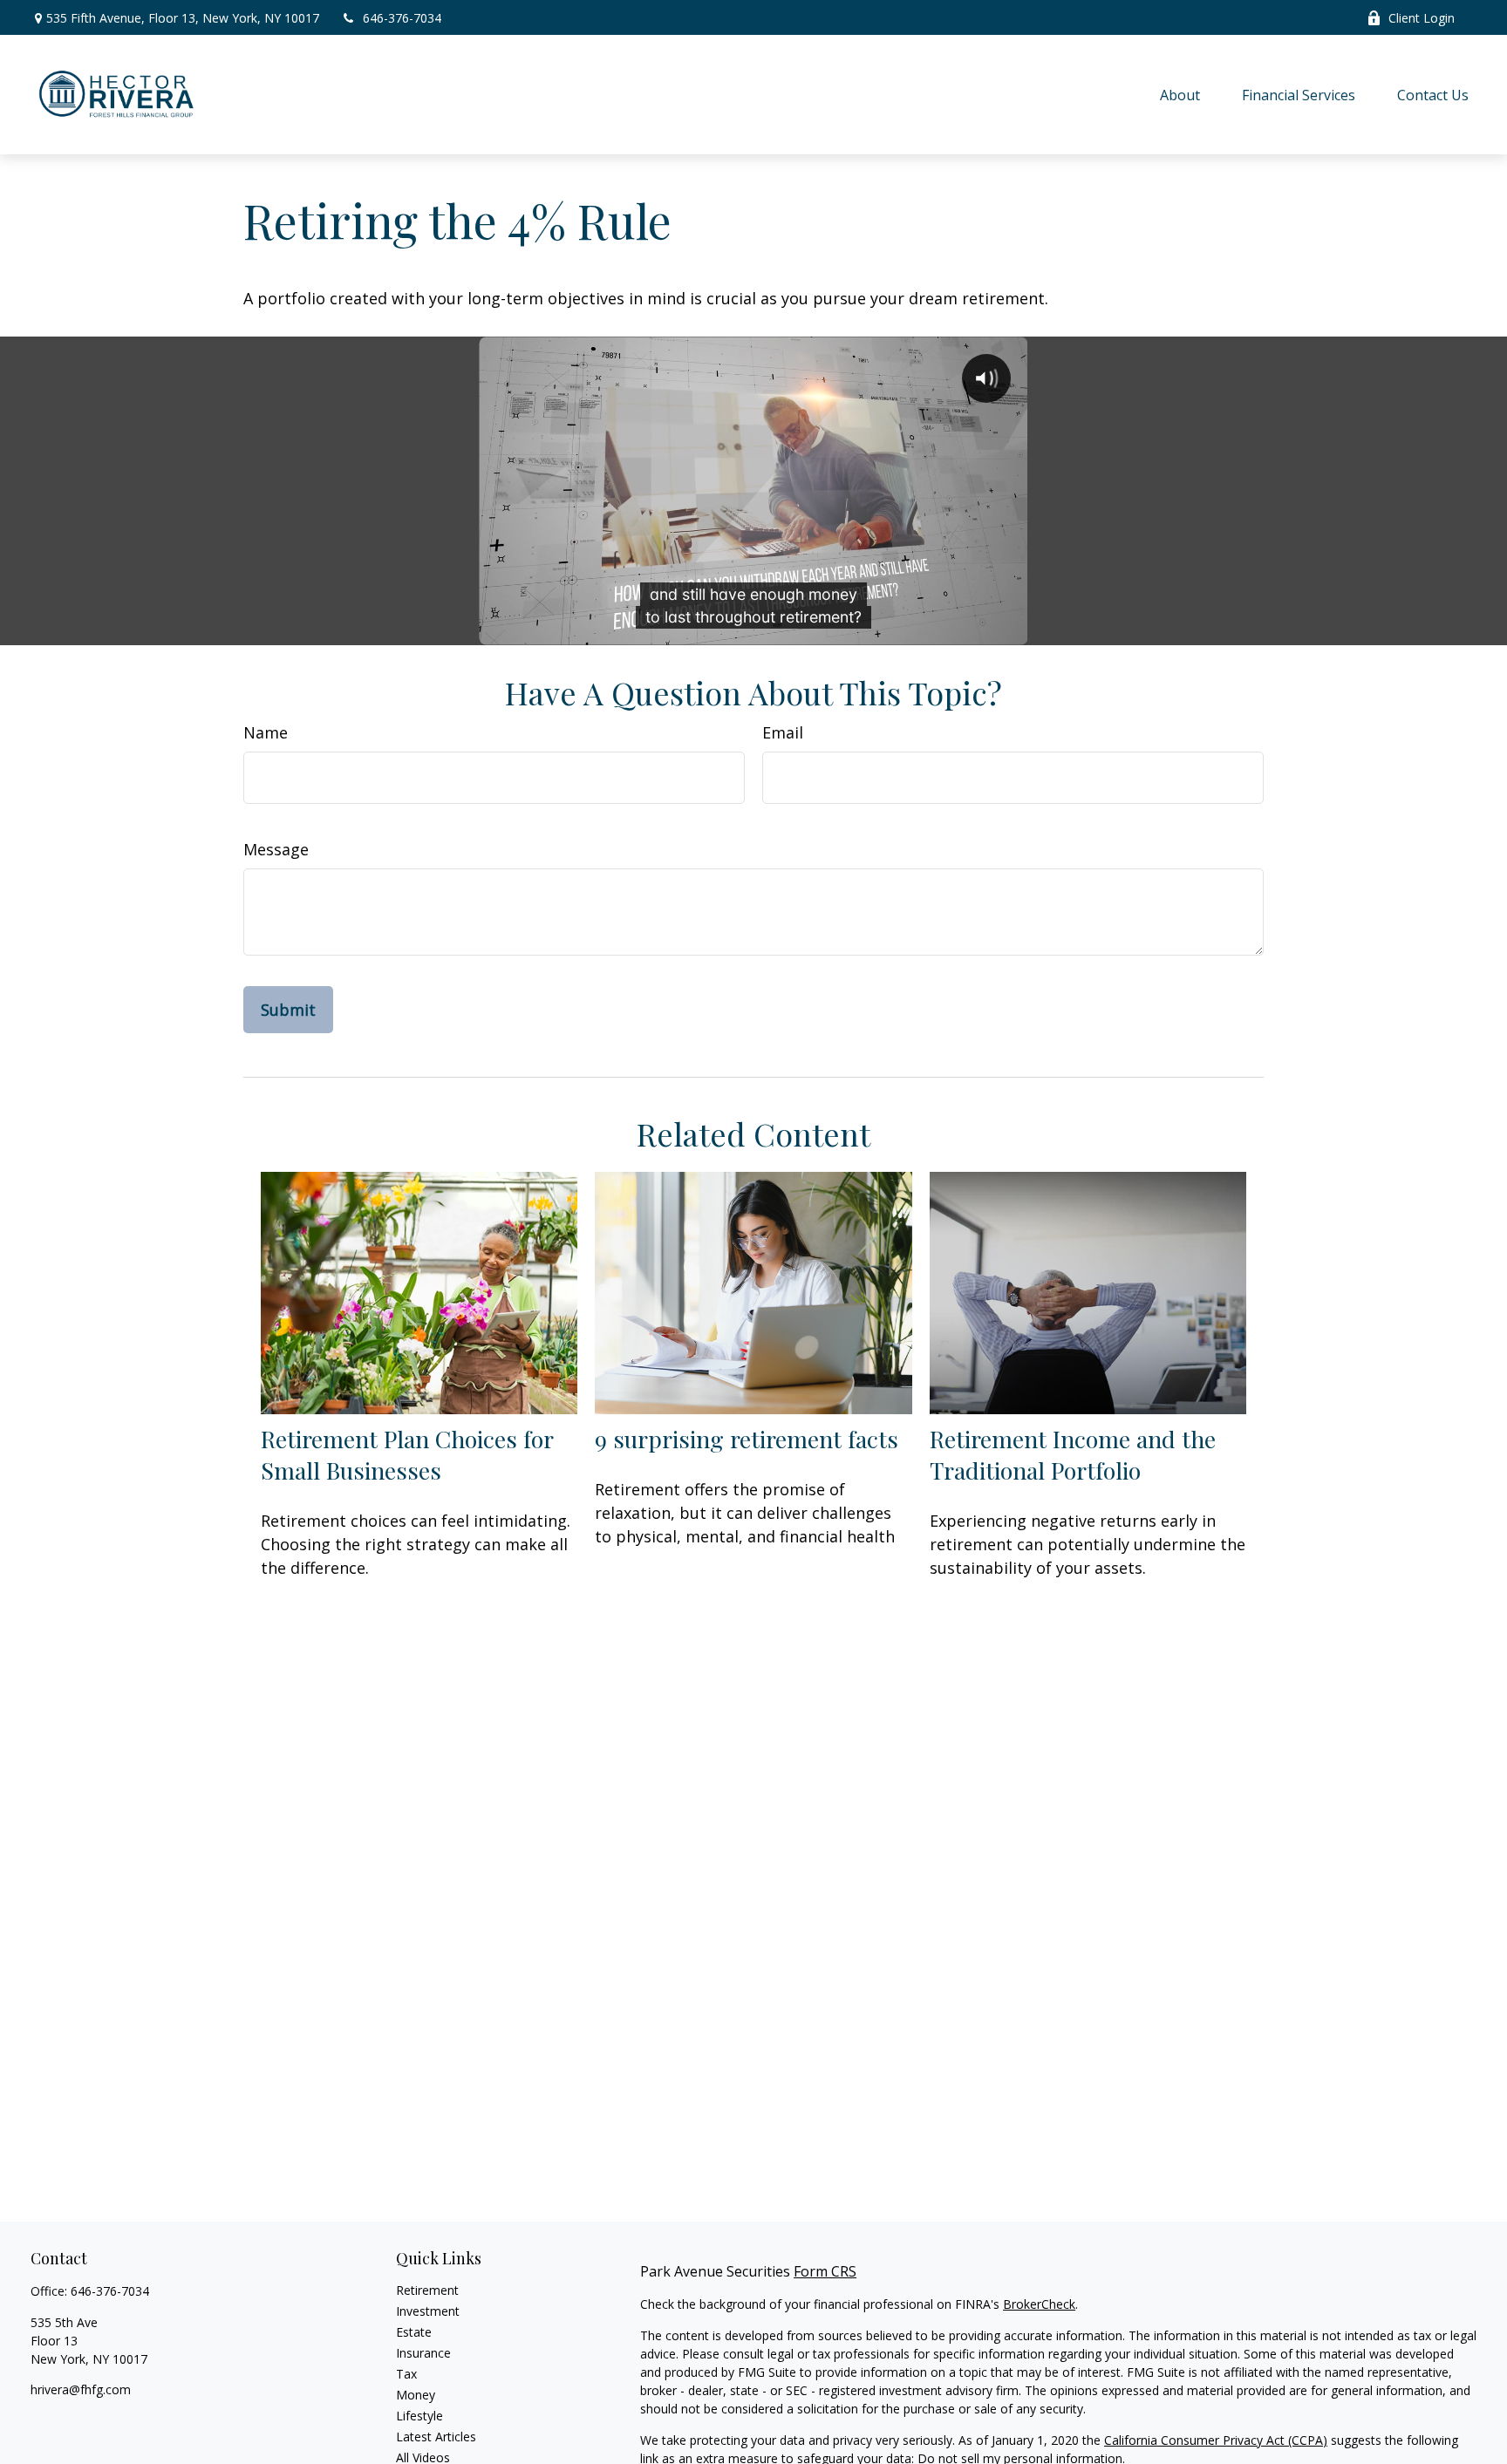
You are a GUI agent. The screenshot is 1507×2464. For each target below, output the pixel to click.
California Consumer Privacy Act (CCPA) (1216, 2440)
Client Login (1422, 18)
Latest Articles (436, 2437)
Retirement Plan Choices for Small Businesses (407, 1454)
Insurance (423, 2353)
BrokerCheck (1039, 2304)
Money (416, 2395)
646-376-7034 (402, 18)
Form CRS (825, 2271)
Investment (428, 2311)
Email (783, 732)
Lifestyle (419, 2416)
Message (276, 849)
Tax (406, 2374)
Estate (414, 2332)
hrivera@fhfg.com (81, 2389)
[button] (1180, 95)
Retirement (427, 2290)
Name (266, 732)
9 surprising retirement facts (747, 1439)
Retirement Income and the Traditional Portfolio (1073, 1454)
